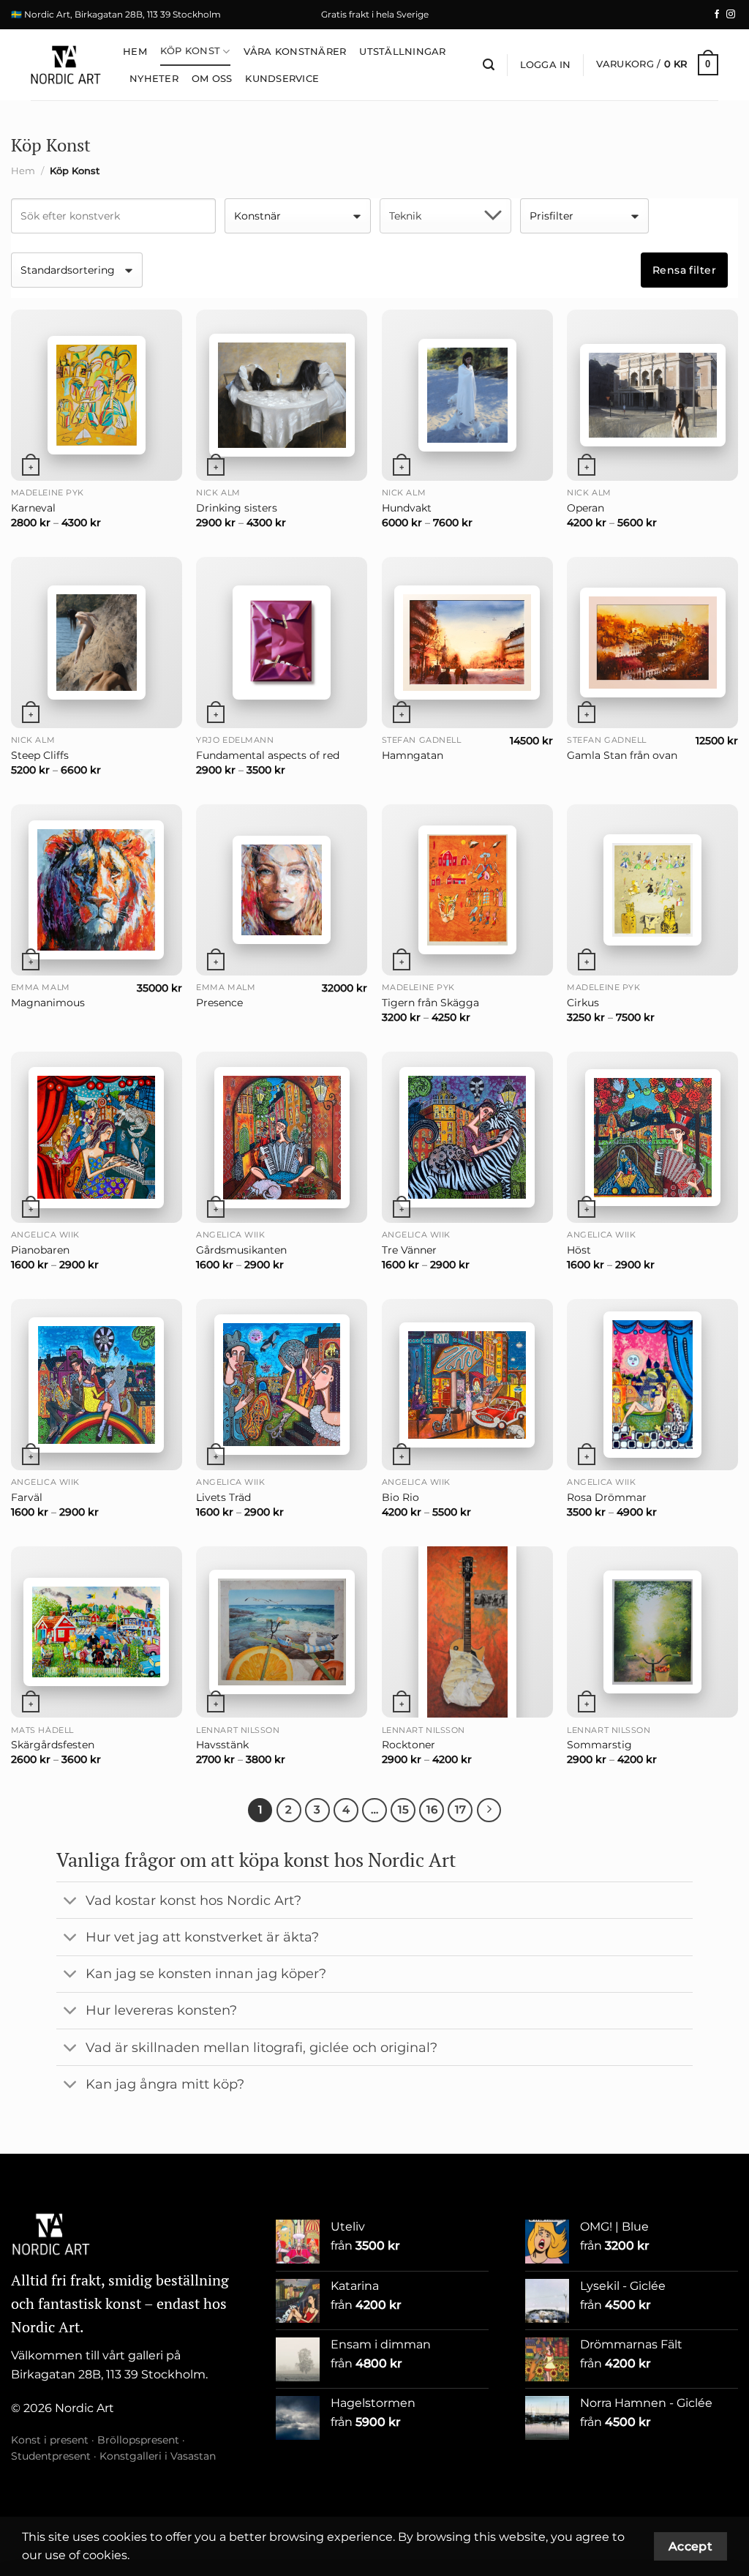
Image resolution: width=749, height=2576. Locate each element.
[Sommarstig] (652, 1632)
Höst (579, 1250)
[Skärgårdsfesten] (97, 1632)
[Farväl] (97, 1385)
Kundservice (282, 79)
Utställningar (402, 52)
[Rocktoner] (467, 1632)
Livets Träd (223, 1497)
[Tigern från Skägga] (467, 890)
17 (460, 1810)
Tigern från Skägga (430, 1003)
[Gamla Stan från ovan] (652, 643)
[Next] (489, 1811)
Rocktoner (409, 1745)
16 (432, 1810)
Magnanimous (48, 1003)
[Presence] (282, 890)
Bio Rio (400, 1497)
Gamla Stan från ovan (622, 755)
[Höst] (652, 1138)
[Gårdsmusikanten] (282, 1138)
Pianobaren (40, 1250)
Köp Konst (190, 51)
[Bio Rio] (467, 1385)
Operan (586, 508)
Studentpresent (51, 2456)
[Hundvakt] (467, 395)
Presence (219, 1003)
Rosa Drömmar (607, 1497)
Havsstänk (222, 1745)
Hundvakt (407, 508)
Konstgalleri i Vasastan (158, 2456)
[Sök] (489, 65)
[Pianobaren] (97, 1138)
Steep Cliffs (40, 755)
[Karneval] (97, 395)
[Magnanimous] (97, 890)
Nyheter (154, 79)
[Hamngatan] (467, 643)
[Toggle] (71, 1902)
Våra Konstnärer (295, 52)
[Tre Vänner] (467, 1137)
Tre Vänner (409, 1250)
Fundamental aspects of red (268, 755)
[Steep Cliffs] (97, 643)
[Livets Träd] (282, 1385)
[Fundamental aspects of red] (282, 643)
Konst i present (50, 2440)
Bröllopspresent (138, 2440)
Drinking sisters (237, 508)
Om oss (212, 79)
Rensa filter (684, 270)
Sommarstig (599, 1745)
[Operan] (652, 395)
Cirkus (583, 1003)
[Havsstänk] (282, 1632)
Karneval (33, 508)
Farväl (27, 1497)
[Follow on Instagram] (731, 15)
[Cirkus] (652, 890)
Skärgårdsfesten (53, 1745)
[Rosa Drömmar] (652, 1385)
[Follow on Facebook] (717, 15)
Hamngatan (413, 755)
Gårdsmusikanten (241, 1250)
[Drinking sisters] (282, 395)
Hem (135, 52)
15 (403, 1810)
